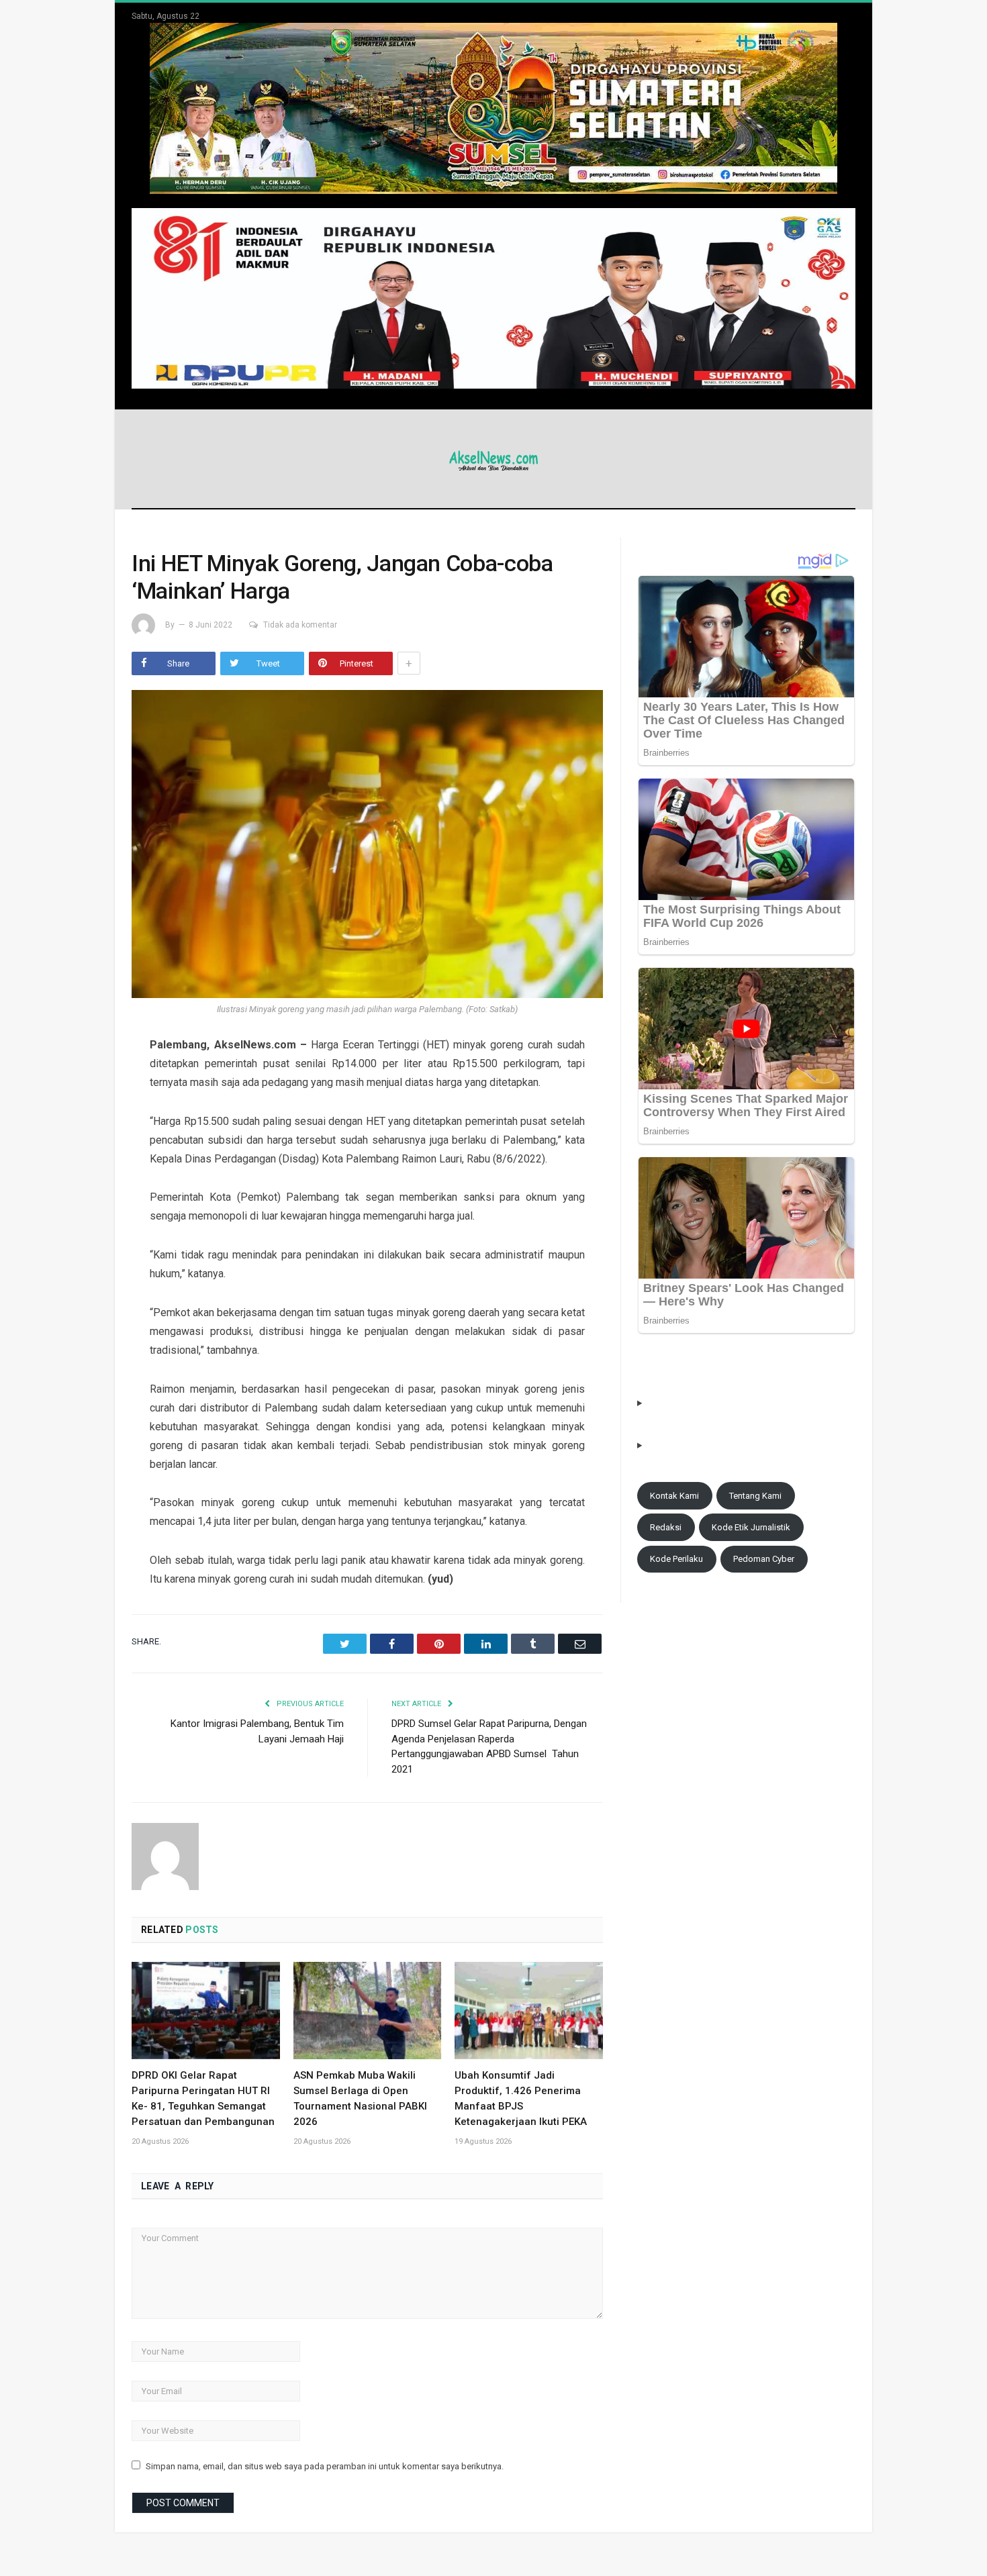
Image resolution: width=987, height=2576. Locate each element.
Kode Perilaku (676, 1559)
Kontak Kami (674, 1496)
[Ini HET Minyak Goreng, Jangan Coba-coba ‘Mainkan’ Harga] (367, 846)
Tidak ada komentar (300, 625)
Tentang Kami (755, 1496)
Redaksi (666, 1527)
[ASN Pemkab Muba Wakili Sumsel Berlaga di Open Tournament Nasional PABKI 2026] (368, 2010)
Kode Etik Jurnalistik (751, 1527)
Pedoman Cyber (764, 1559)
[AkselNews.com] (493, 459)
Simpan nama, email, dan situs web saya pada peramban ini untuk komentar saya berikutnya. (325, 2466)
